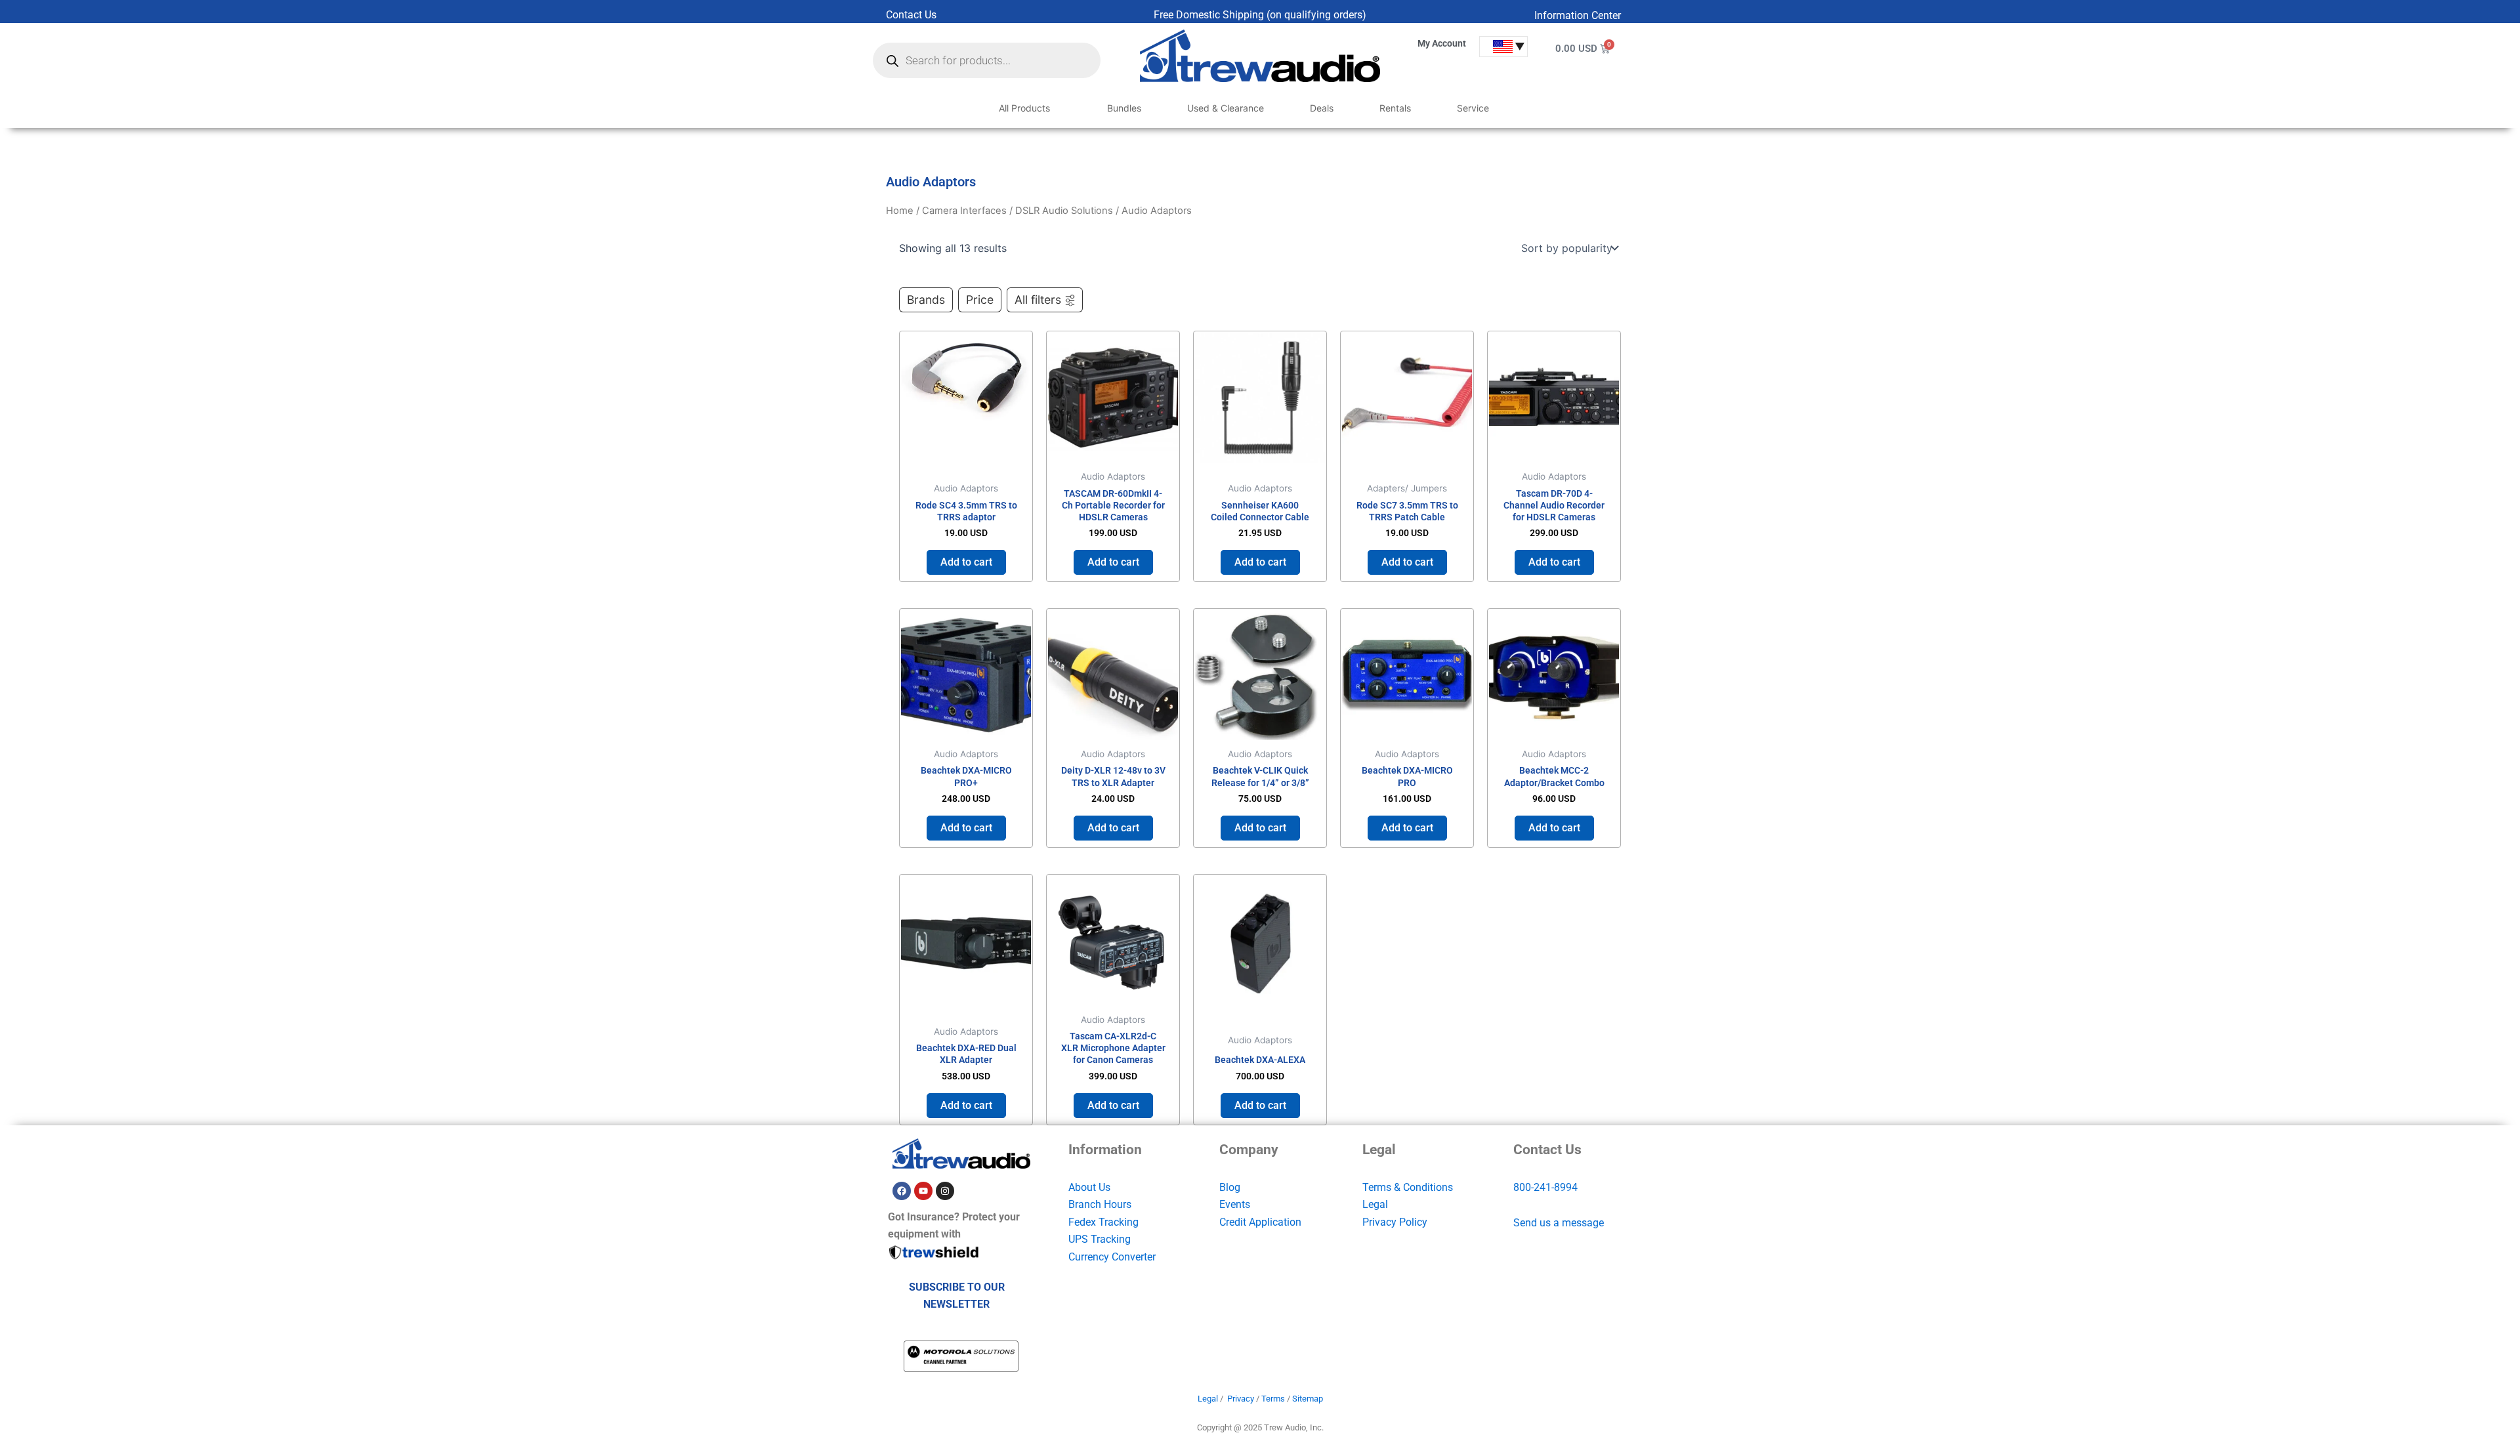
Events (1235, 1204)
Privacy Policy (1395, 1222)
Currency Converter (1112, 1257)
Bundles (1124, 108)
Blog (1230, 1187)
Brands (926, 300)
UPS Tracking (1100, 1239)
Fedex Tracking (1103, 1222)
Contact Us (911, 15)
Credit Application (1260, 1222)
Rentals (1395, 108)
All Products (1024, 108)
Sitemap (1308, 1399)
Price (980, 300)
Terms (1273, 1399)
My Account (1442, 43)
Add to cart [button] (966, 562)
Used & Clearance (1226, 108)
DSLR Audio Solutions (1064, 211)
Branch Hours (1100, 1204)
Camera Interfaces (964, 211)
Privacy (1241, 1399)
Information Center (1578, 15)
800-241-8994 (1545, 1187)
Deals (1322, 108)
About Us (1089, 1187)
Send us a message (1559, 1223)
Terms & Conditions (1408, 1187)
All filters (1038, 300)
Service (1473, 108)
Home (900, 211)
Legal (1375, 1204)
